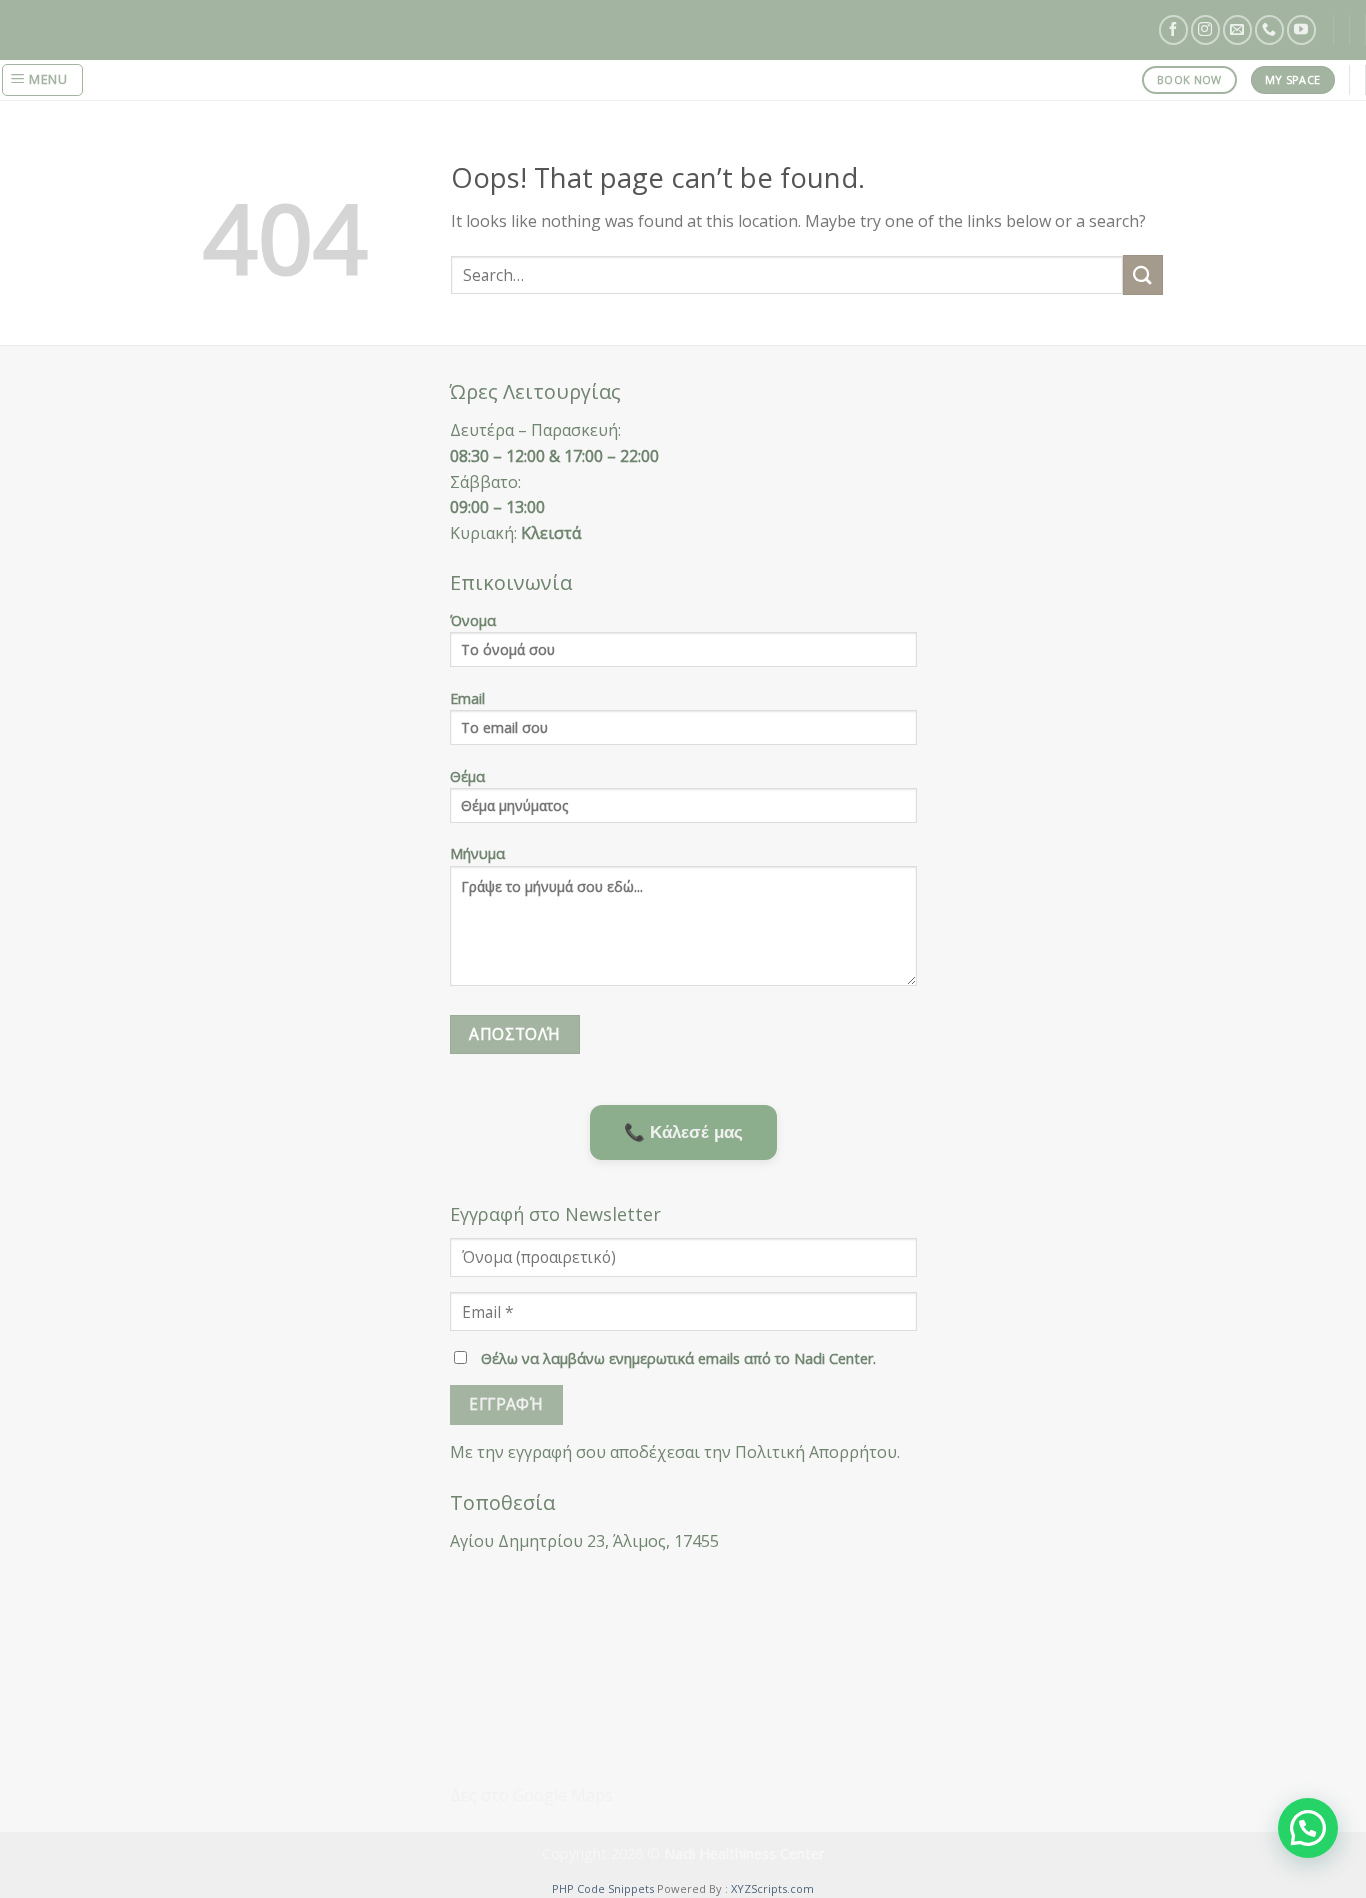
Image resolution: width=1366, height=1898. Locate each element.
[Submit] (1143, 274)
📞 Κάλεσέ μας (683, 1132)
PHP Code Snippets (603, 1888)
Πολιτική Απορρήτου (816, 1452)
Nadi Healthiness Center (744, 1853)
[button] (1308, 1828)
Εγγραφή (506, 1404)
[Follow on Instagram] (1205, 29)
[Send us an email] (1237, 29)
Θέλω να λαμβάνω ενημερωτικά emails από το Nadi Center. (676, 1358)
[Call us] (1269, 29)
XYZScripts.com (772, 1888)
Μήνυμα (477, 853)
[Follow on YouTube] (1301, 29)
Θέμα (467, 776)
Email (467, 698)
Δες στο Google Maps (531, 1795)
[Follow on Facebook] (1173, 29)
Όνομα (473, 620)
